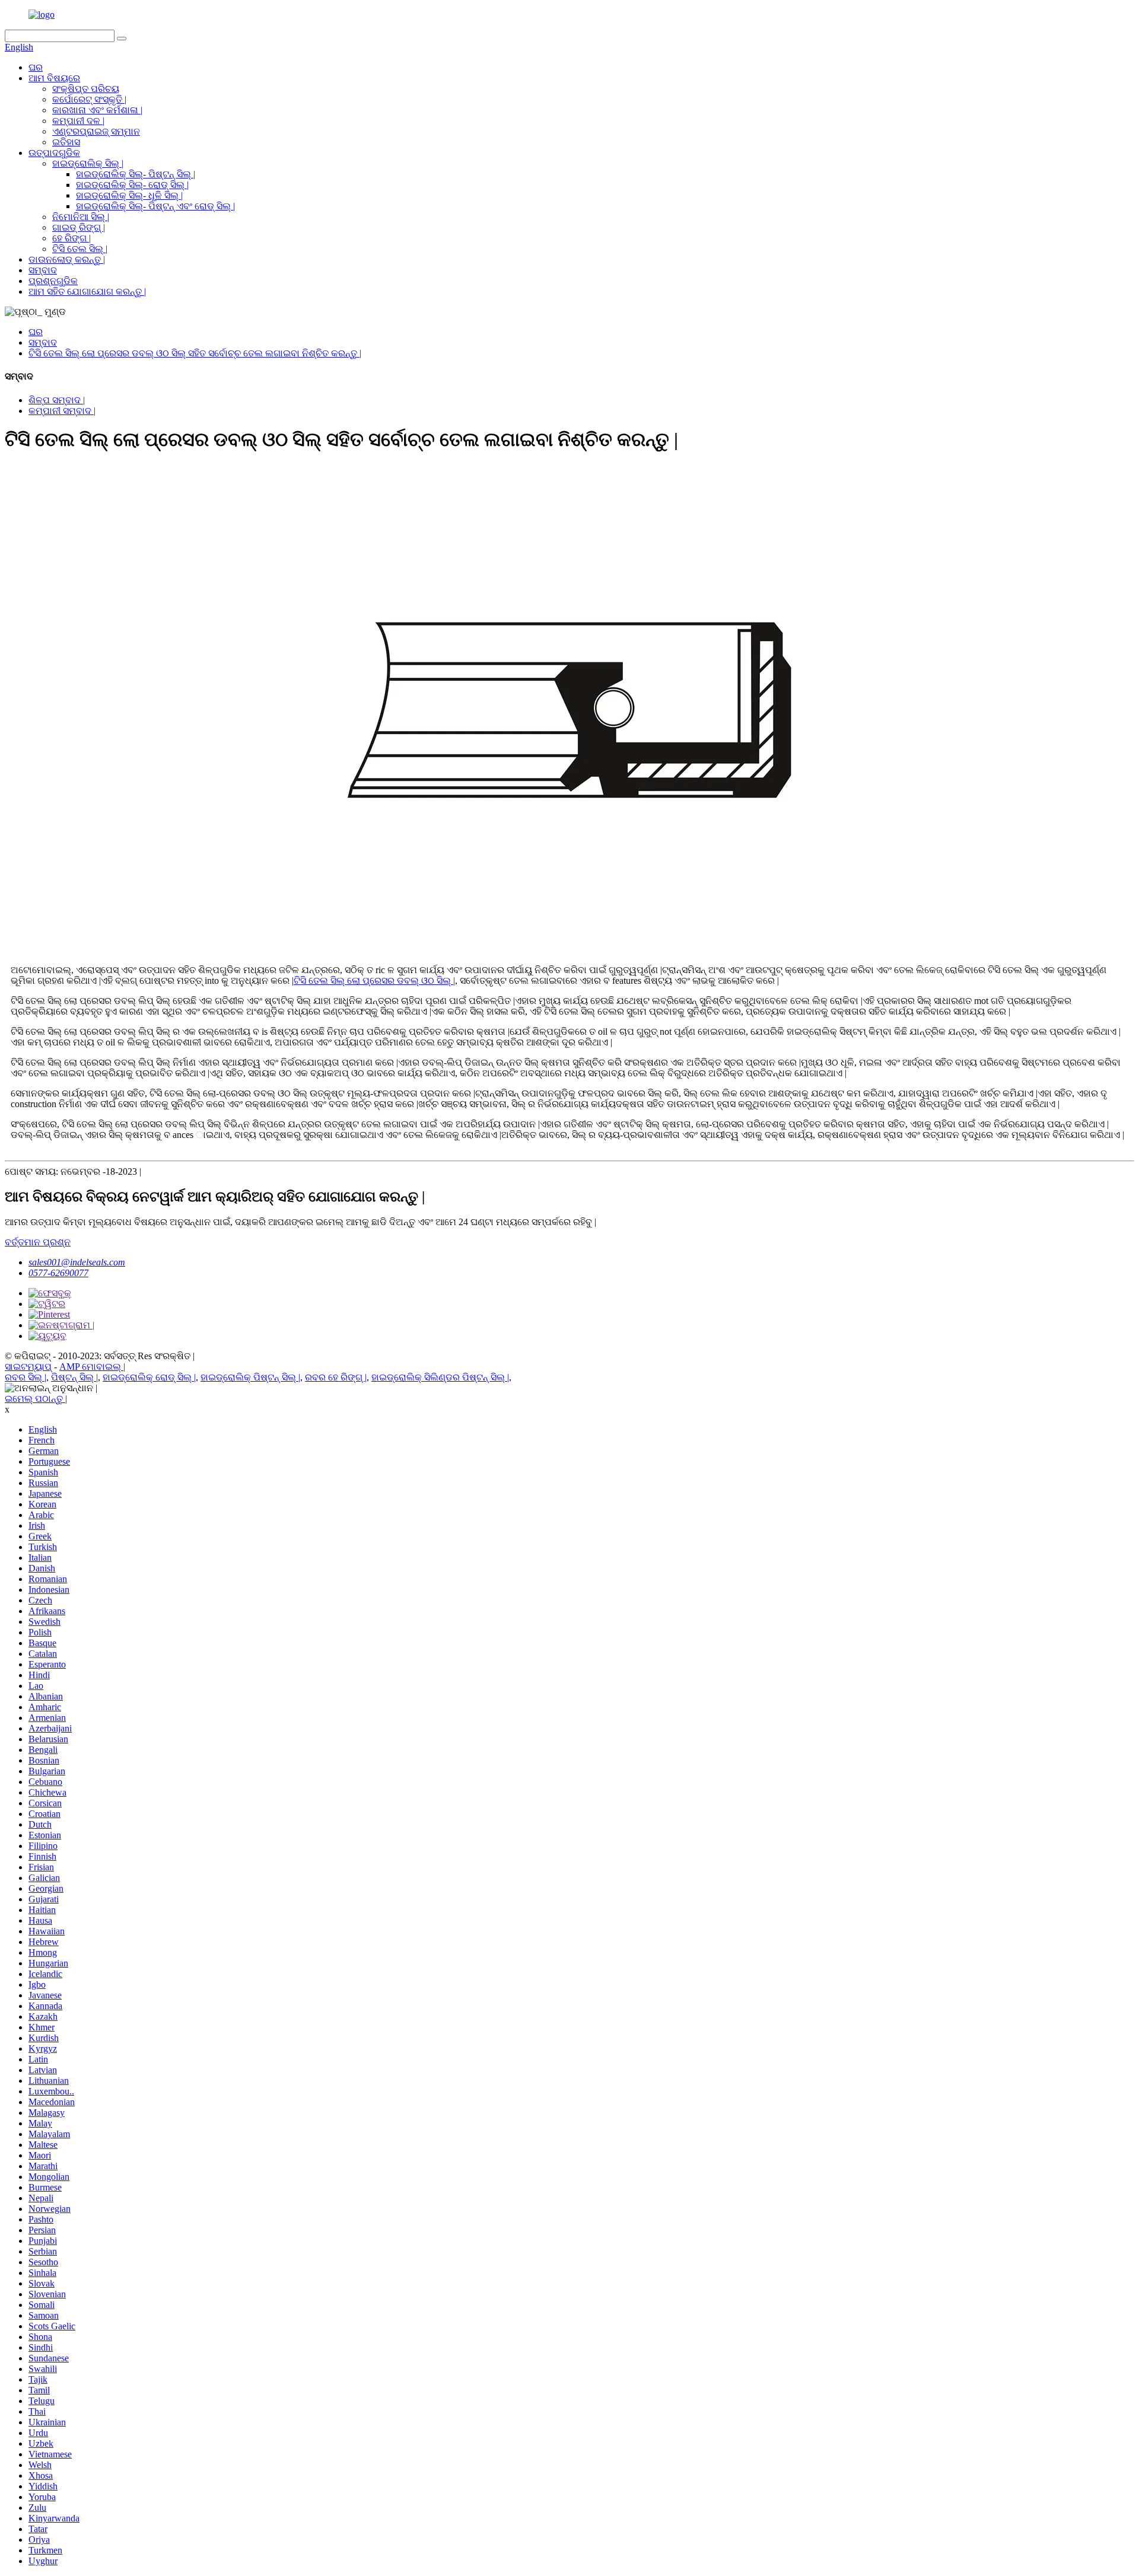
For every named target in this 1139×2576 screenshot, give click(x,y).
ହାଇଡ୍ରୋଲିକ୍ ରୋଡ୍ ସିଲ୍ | (149, 1377)
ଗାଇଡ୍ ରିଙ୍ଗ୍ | (79, 227)
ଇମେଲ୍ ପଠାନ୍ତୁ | (36, 1399)
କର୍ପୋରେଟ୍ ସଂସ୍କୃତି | (89, 99)
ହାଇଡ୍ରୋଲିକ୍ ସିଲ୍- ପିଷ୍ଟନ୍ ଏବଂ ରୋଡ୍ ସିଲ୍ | (155, 206)
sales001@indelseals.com (77, 1262)
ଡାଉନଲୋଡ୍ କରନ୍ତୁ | (67, 259)
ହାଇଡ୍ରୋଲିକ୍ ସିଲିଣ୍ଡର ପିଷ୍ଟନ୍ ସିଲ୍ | (440, 1377)
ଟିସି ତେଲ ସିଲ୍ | (80, 249)
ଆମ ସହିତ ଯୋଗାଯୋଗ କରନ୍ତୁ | (87, 291)
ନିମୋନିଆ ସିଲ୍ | (81, 217)
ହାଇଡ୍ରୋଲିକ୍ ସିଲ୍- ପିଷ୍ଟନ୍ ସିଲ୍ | (136, 174)
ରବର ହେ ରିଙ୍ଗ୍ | (336, 1377)
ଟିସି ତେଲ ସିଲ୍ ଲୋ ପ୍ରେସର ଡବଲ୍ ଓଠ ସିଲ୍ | (374, 981)
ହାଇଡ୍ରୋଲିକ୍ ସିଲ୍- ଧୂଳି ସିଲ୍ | (129, 195)
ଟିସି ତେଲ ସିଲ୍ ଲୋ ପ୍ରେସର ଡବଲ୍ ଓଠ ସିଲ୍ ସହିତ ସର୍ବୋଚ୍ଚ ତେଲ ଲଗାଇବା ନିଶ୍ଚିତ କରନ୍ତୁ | (195, 353)
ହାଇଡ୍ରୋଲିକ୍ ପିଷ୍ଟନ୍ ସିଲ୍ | (250, 1377)
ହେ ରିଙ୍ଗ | (71, 238)
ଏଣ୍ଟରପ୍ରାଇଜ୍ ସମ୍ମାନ (96, 131)
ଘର (36, 67)
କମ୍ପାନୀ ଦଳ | (78, 121)
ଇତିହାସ (66, 142)
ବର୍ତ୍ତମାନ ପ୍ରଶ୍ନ (38, 1242)
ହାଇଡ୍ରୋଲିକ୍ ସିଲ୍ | (88, 163)
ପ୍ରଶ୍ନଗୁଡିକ (53, 281)
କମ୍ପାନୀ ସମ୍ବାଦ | (62, 411)
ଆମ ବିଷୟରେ (54, 78)
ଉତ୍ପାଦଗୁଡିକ (54, 153)
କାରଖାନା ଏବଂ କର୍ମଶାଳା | (97, 110)
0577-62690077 (58, 1273)
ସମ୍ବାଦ (43, 270)
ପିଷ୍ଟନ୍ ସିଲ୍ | (74, 1377)
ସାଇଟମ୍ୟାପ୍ (28, 1367)
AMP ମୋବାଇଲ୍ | (92, 1367)
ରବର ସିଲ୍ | (26, 1377)
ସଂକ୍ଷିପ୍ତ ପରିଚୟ (86, 89)
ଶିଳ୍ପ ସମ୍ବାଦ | (57, 400)
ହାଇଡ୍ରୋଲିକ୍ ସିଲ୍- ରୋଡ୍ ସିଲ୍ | (132, 185)
